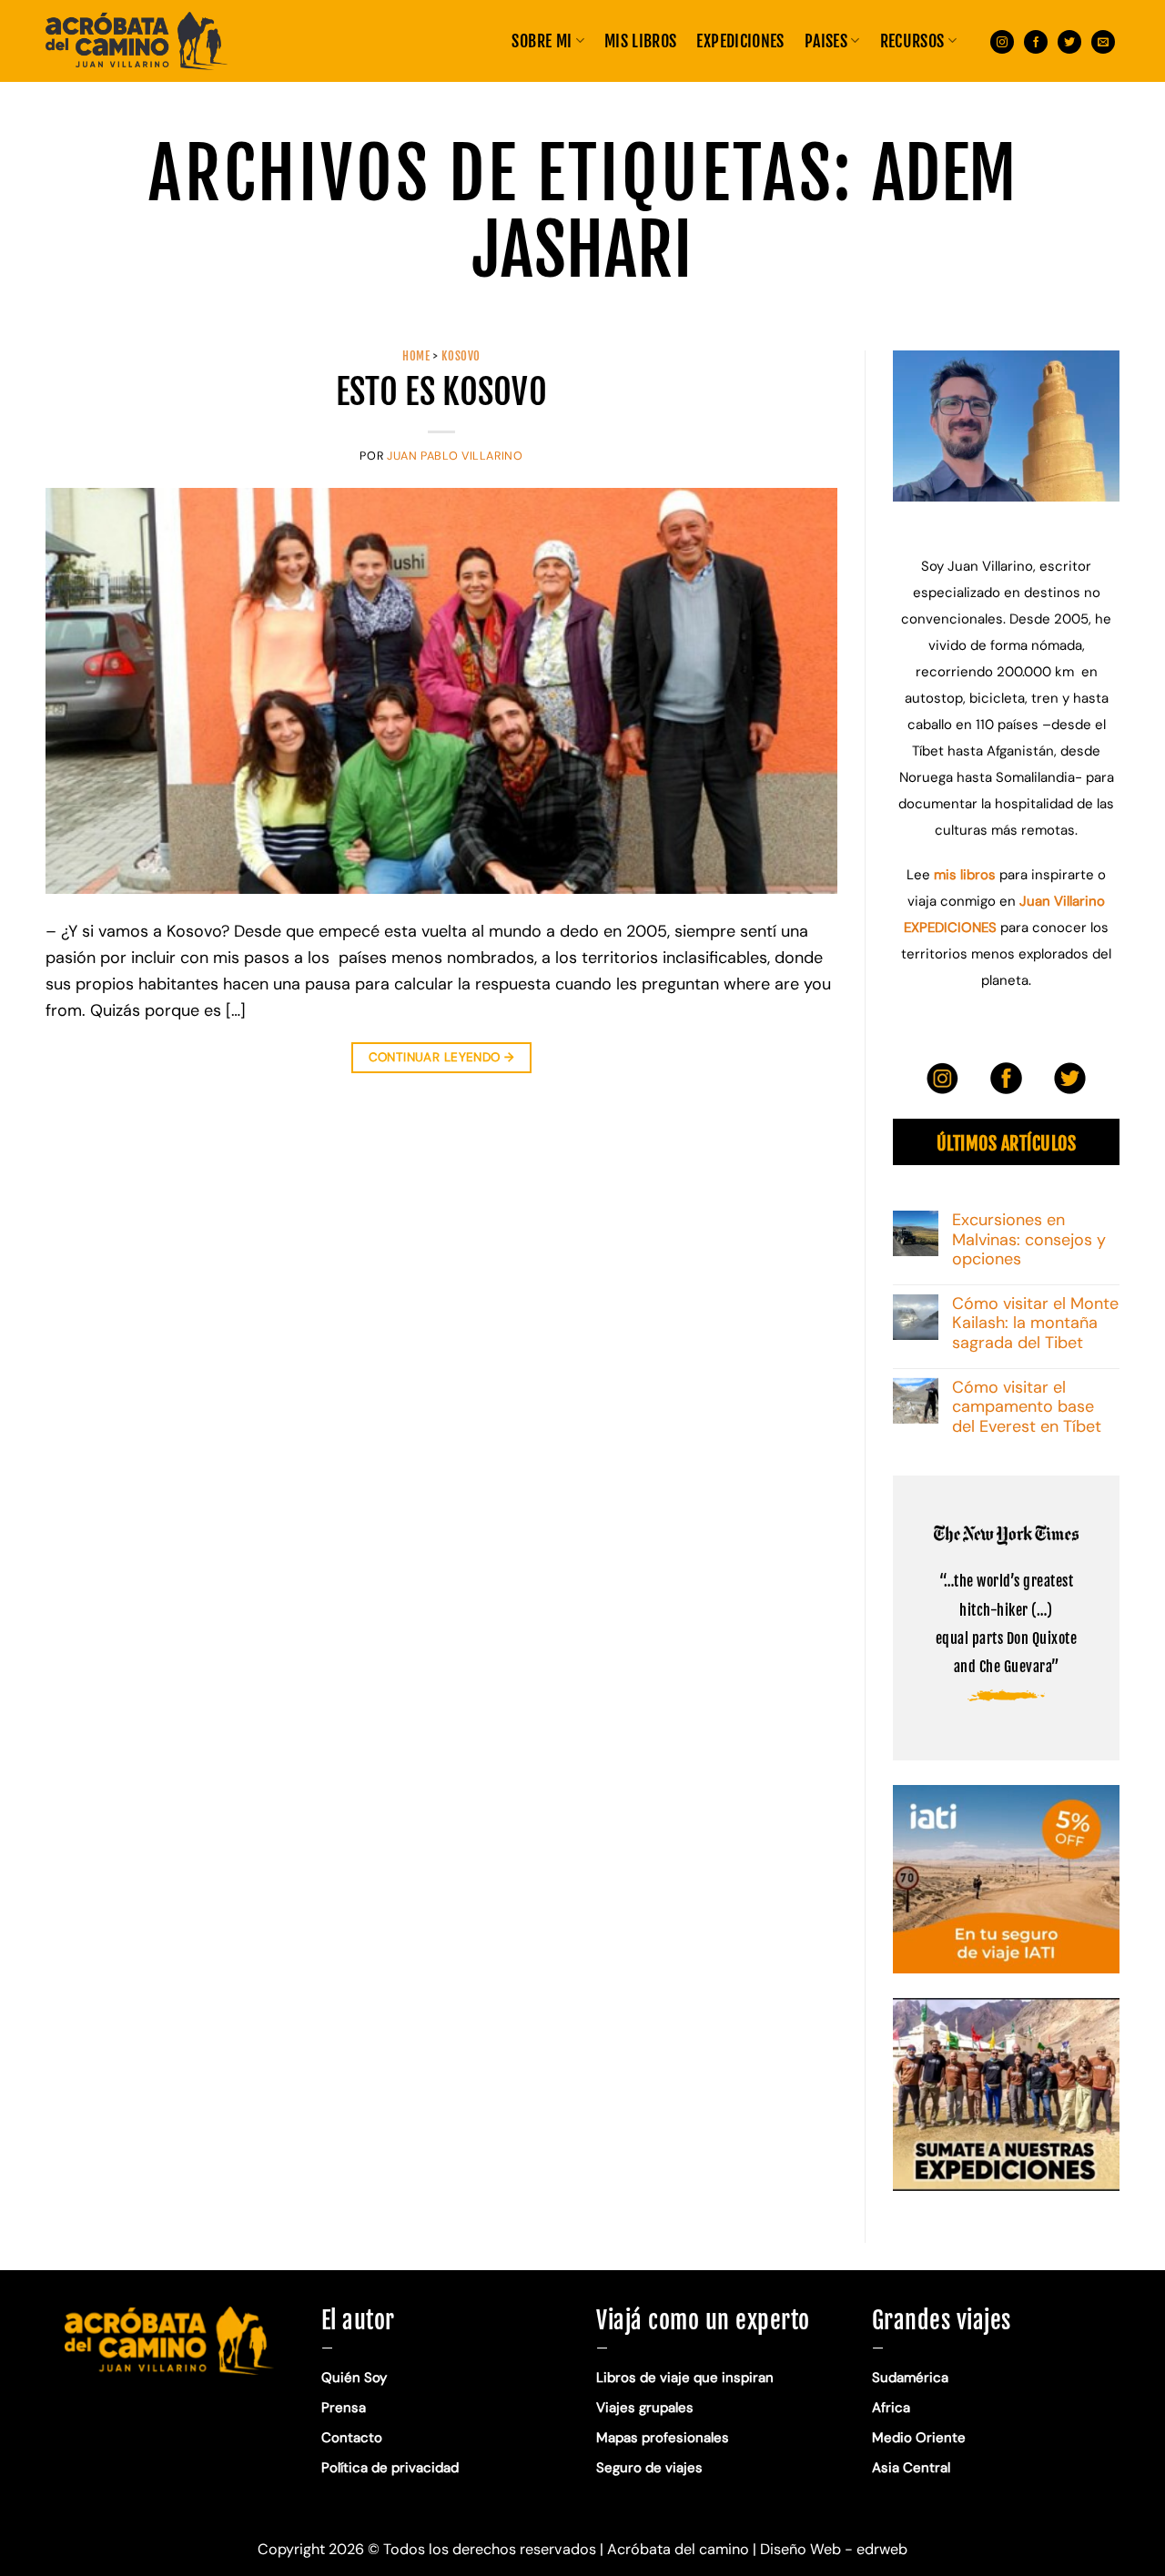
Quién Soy (354, 2378)
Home (416, 356)
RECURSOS (912, 41)
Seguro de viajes (649, 2468)
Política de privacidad (392, 2468)
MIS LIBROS (641, 41)
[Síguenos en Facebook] (1036, 41)
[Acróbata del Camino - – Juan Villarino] (137, 41)
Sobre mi (542, 41)
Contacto (352, 2438)
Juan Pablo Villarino (455, 456)
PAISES (826, 41)
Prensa (344, 2408)
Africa (891, 2408)
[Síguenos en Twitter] (1069, 41)
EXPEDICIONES (740, 41)
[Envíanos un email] (1103, 41)
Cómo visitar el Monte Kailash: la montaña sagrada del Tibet (1035, 1324)
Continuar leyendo (442, 1057)
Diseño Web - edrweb (834, 2549)
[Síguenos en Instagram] (1002, 41)
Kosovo (461, 356)
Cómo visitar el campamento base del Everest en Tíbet (1027, 1408)
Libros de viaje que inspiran (685, 2378)
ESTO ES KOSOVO (441, 392)
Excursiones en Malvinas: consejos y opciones (1029, 1240)
